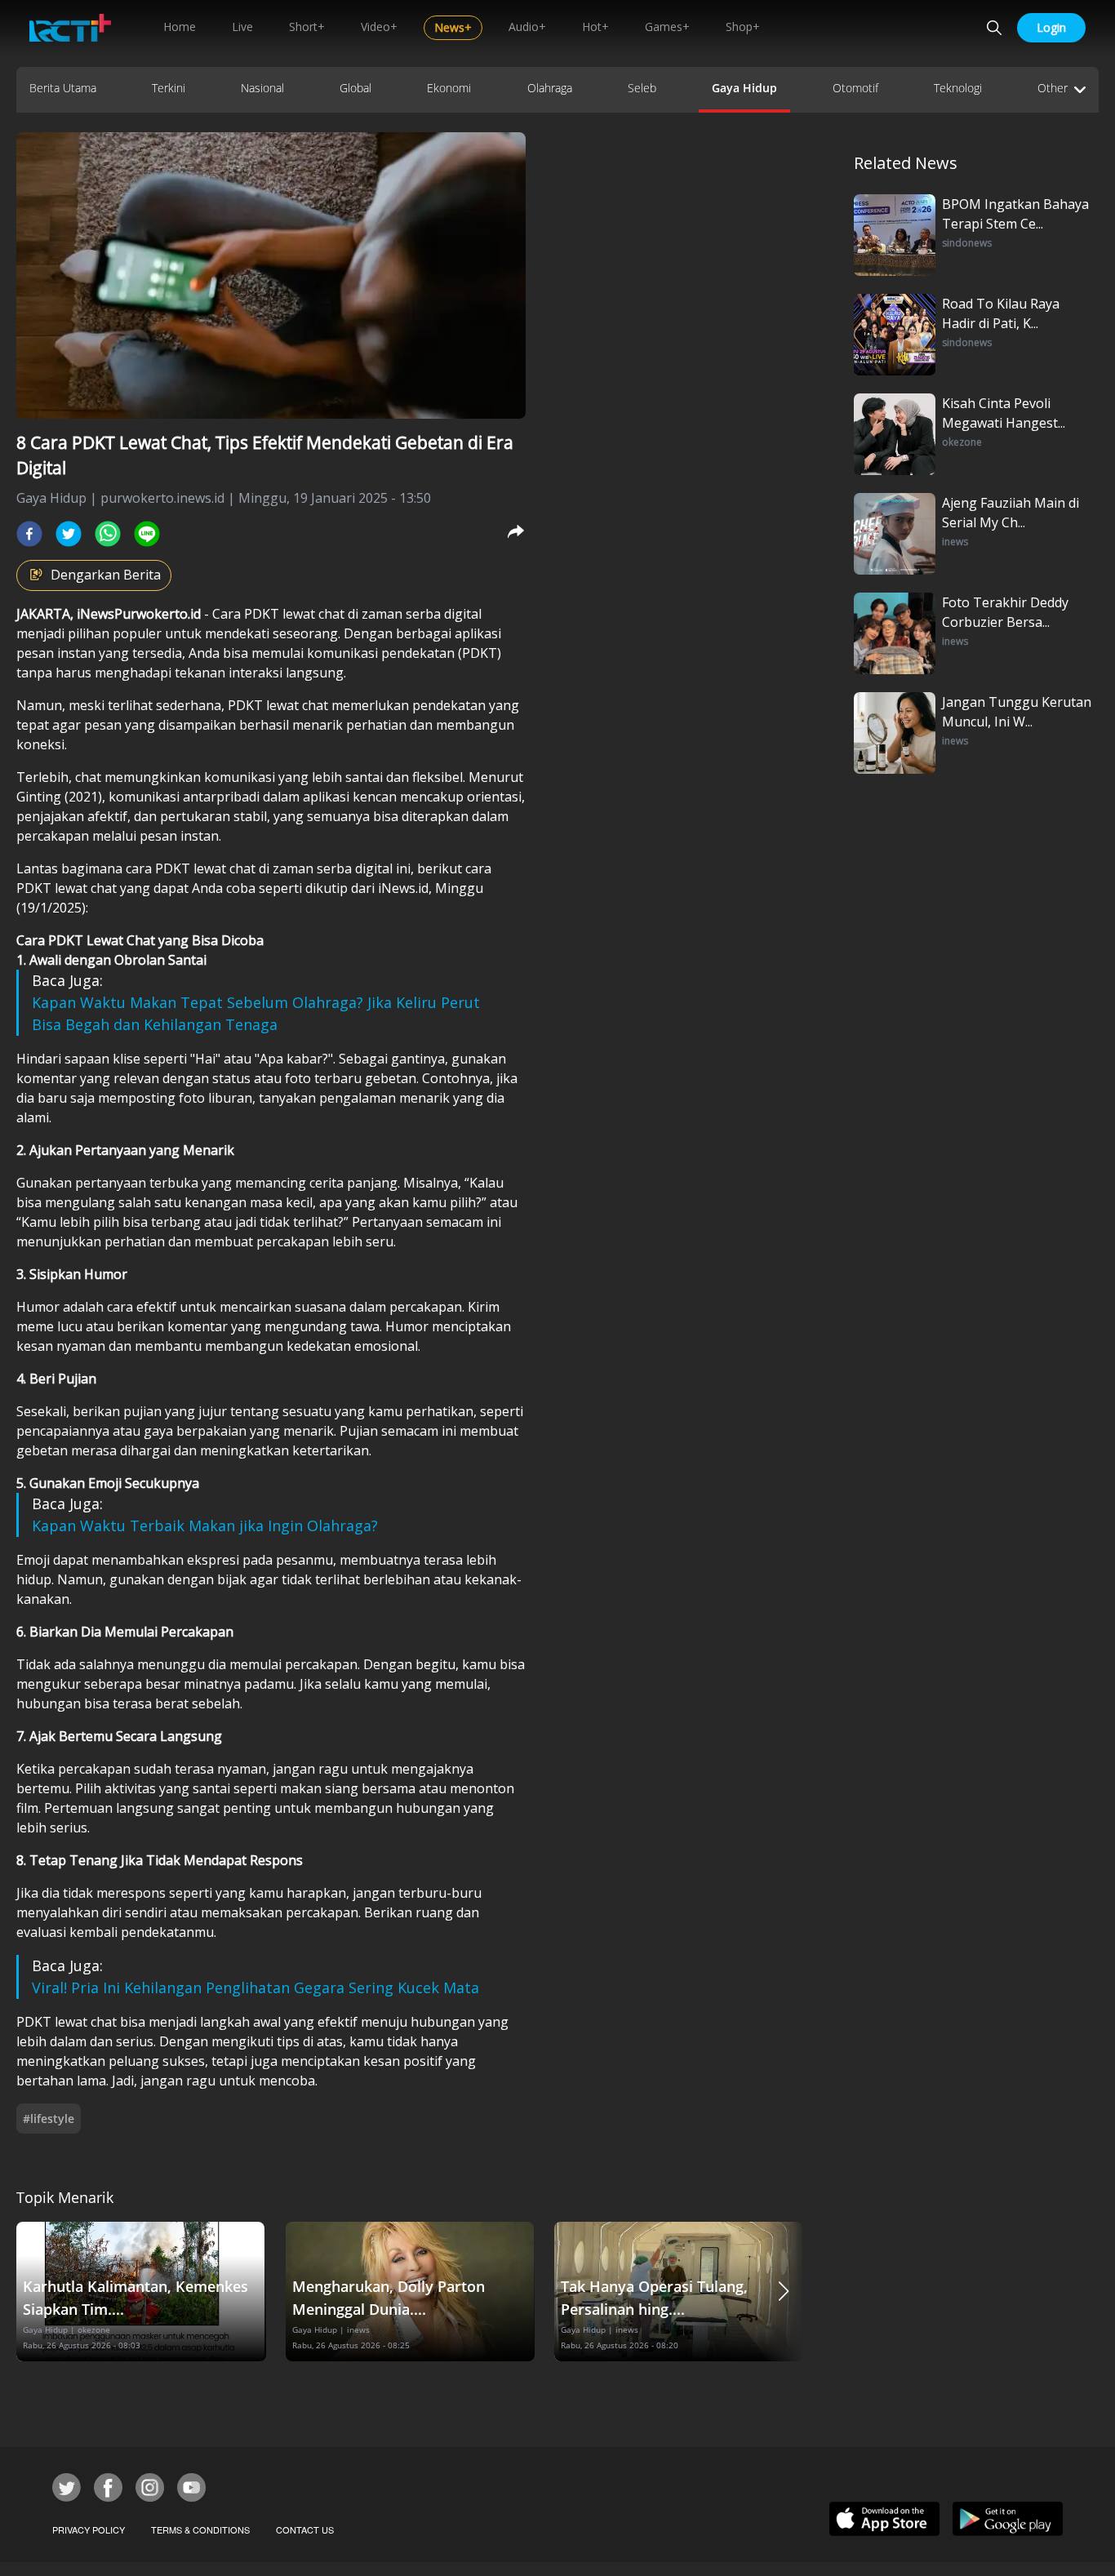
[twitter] (69, 534)
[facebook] (29, 534)
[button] (784, 2292)
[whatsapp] (108, 534)
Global (355, 88)
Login (1051, 27)
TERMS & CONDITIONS (200, 2529)
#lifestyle (49, 2119)
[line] (147, 534)
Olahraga (550, 88)
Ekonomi (449, 88)
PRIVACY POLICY (89, 2529)
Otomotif (855, 88)
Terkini (169, 88)
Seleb (642, 88)
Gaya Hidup (744, 88)
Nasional (262, 88)
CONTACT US (305, 2529)
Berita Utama (63, 88)
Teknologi (958, 88)
